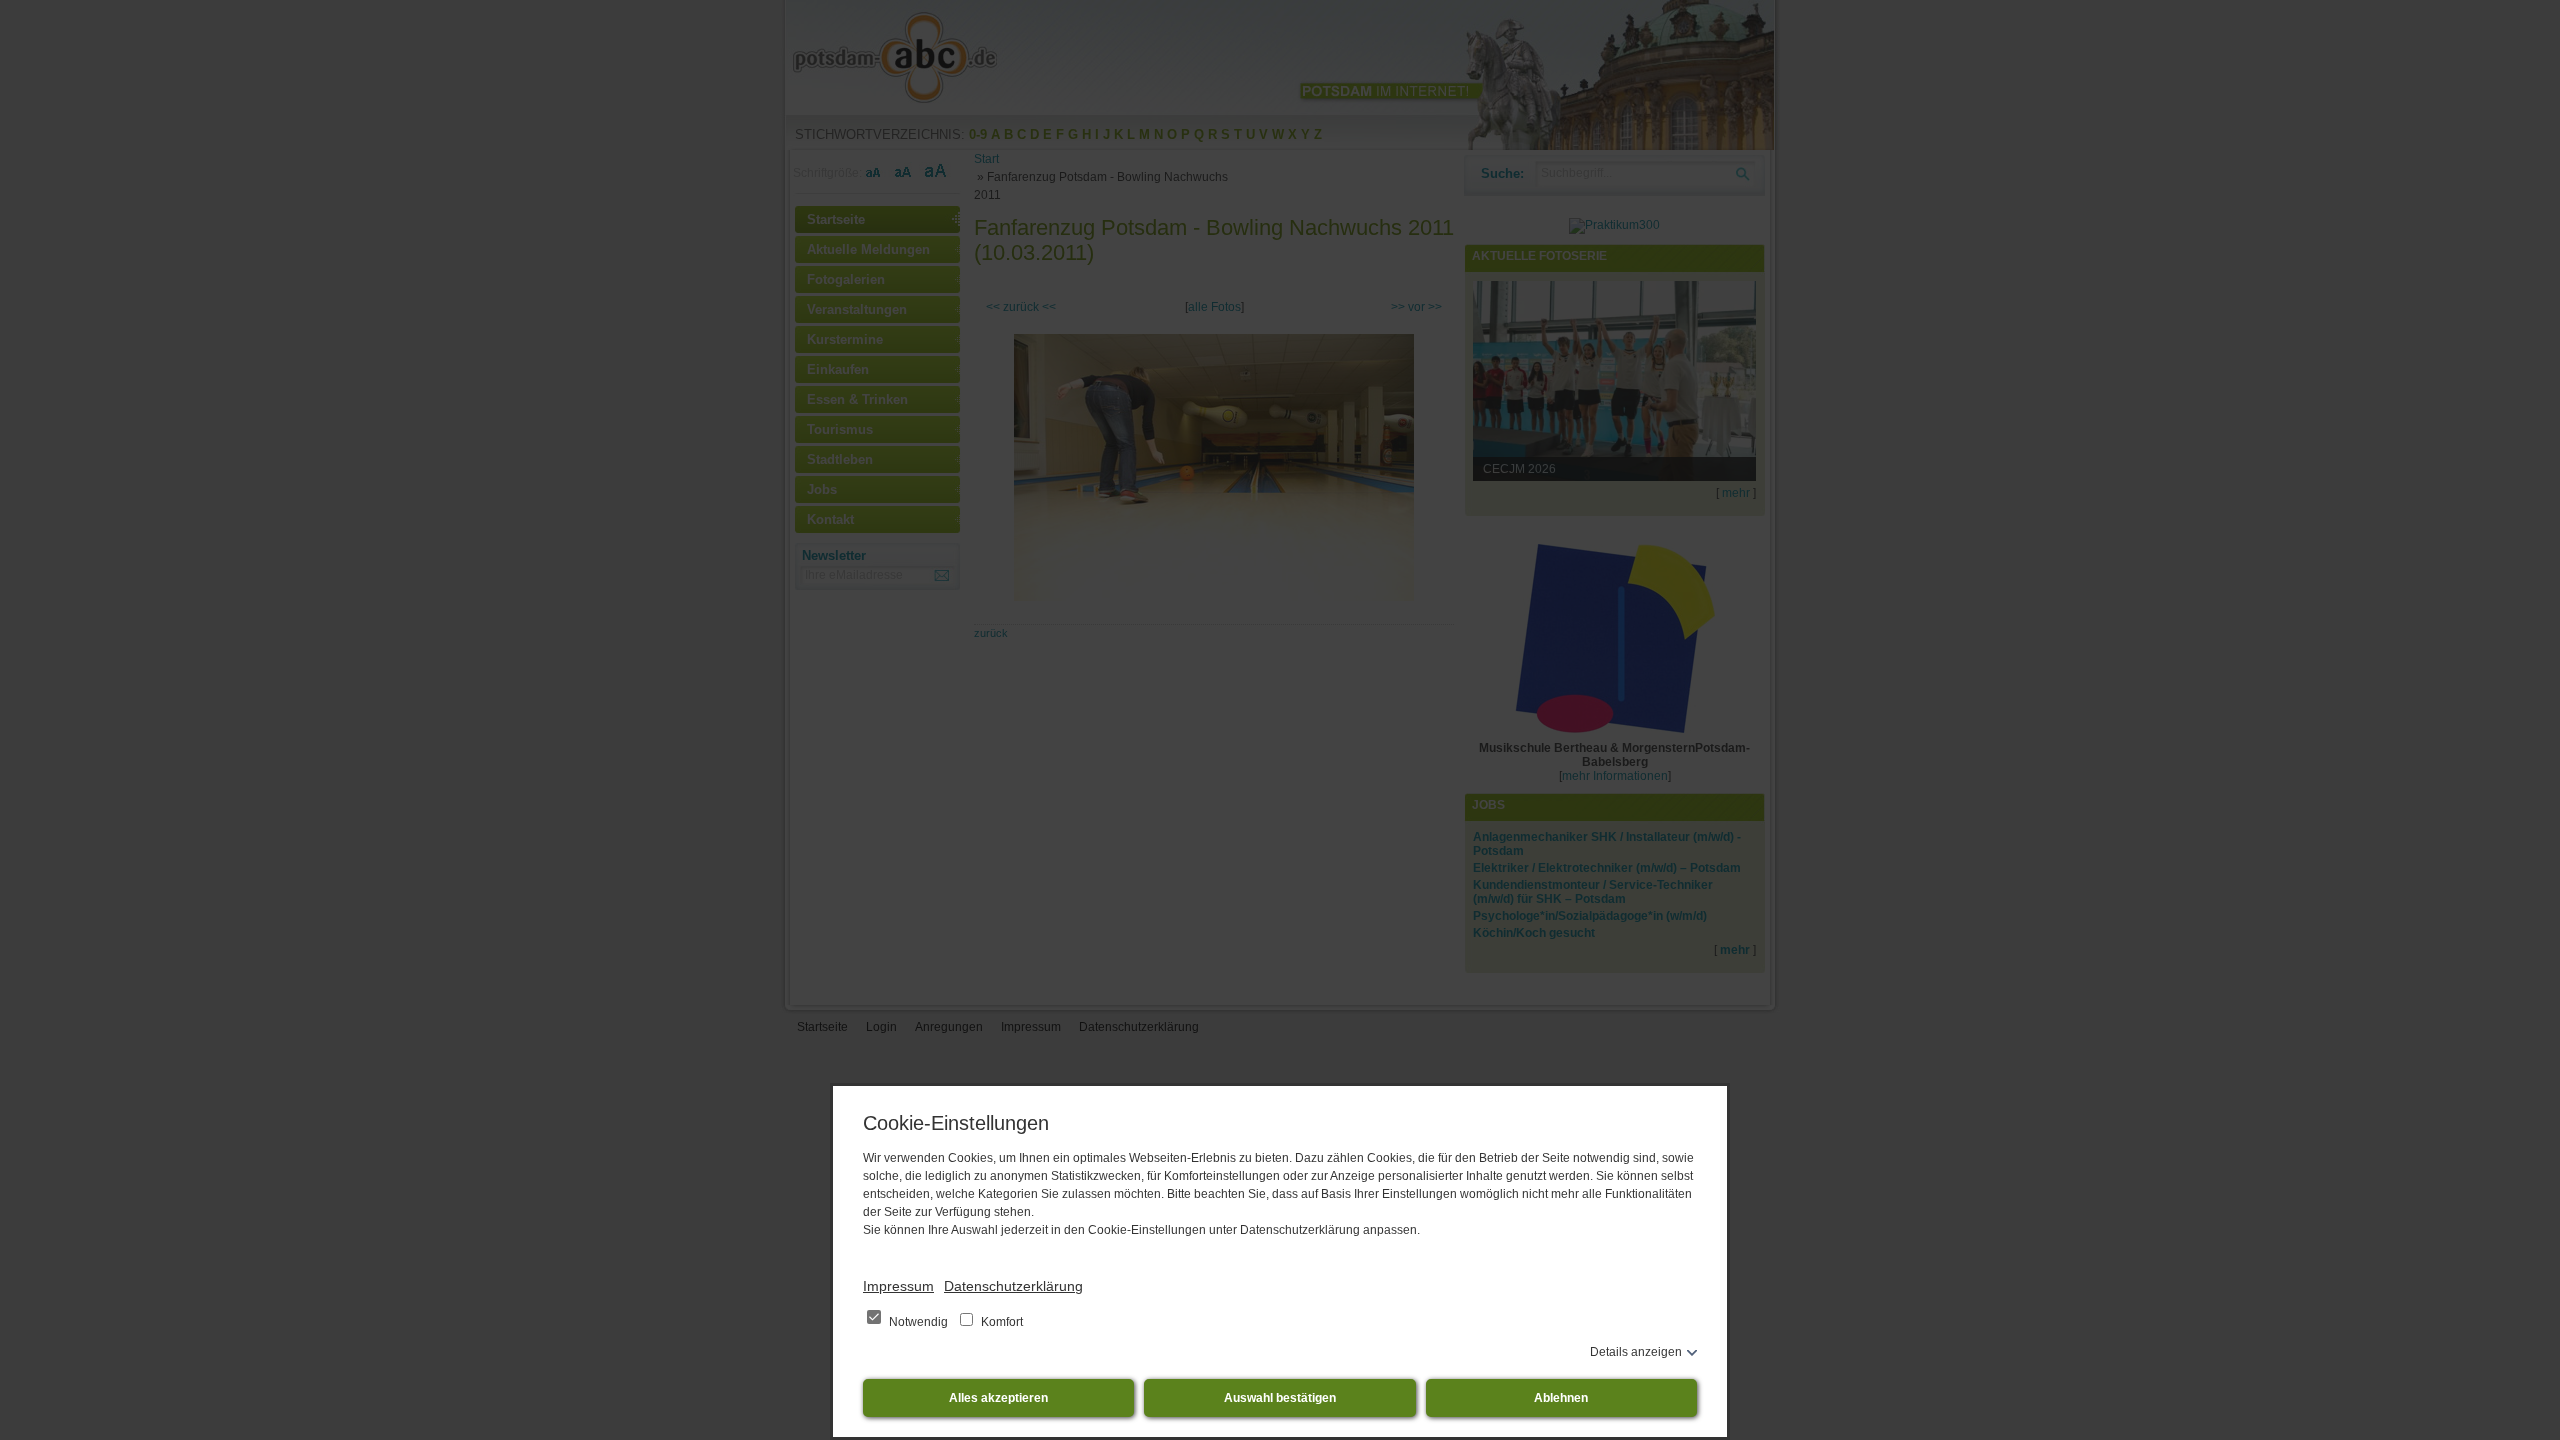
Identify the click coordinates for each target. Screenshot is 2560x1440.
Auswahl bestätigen (1280, 1398)
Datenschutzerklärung (1013, 1286)
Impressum (898, 1286)
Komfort (1000, 1322)
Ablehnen (1561, 1398)
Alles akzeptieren (998, 1398)
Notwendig (918, 1322)
